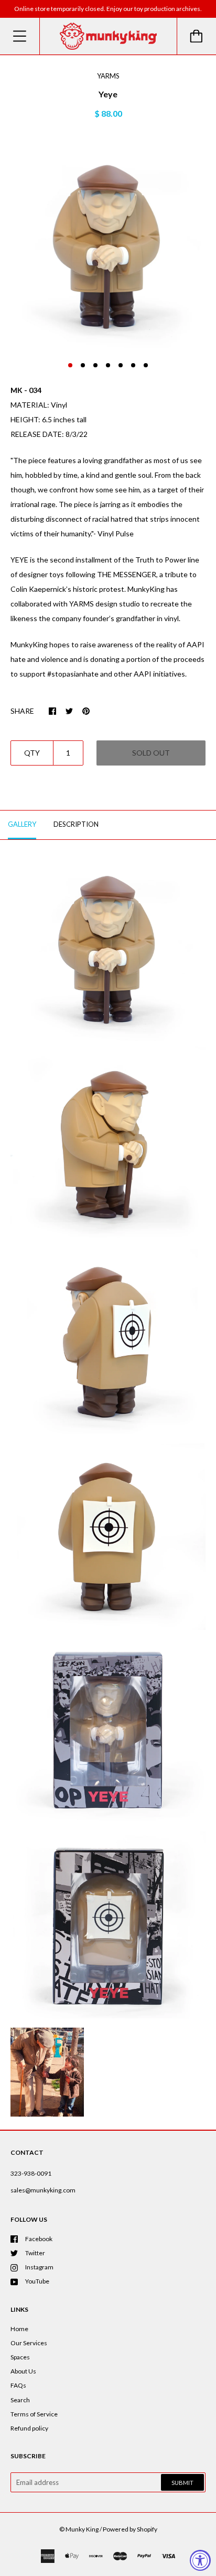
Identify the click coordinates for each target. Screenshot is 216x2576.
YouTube (37, 2281)
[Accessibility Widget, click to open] (200, 2560)
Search (20, 2400)
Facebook (39, 2239)
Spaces (20, 2357)
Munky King (82, 2529)
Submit (182, 2483)
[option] (108, 244)
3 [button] (95, 365)
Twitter (35, 2253)
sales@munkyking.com (43, 2190)
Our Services (29, 2343)
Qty (32, 753)
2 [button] (83, 365)
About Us (23, 2371)
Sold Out (151, 753)
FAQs (18, 2385)
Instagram (39, 2267)
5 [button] (121, 365)
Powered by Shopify (130, 2529)
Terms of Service (34, 2414)
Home (19, 2329)
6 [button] (133, 365)
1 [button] (70, 365)
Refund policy (29, 2428)
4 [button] (108, 365)
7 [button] (146, 365)
